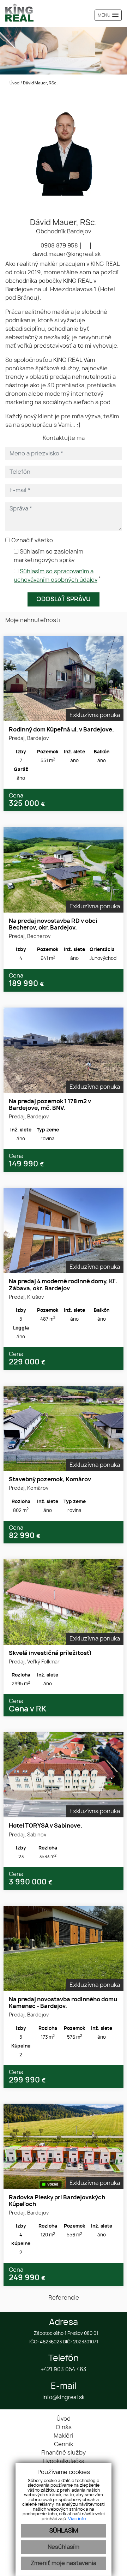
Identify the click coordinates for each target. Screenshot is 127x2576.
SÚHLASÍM (64, 2531)
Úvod (14, 83)
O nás (64, 2427)
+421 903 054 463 (64, 2370)
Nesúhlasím (64, 2547)
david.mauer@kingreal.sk (66, 254)
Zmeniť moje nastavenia (64, 2563)
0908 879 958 (59, 246)
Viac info (77, 2519)
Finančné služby (64, 2453)
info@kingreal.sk (64, 2398)
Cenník (64, 2444)
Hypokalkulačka (64, 2461)
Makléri (64, 2436)
